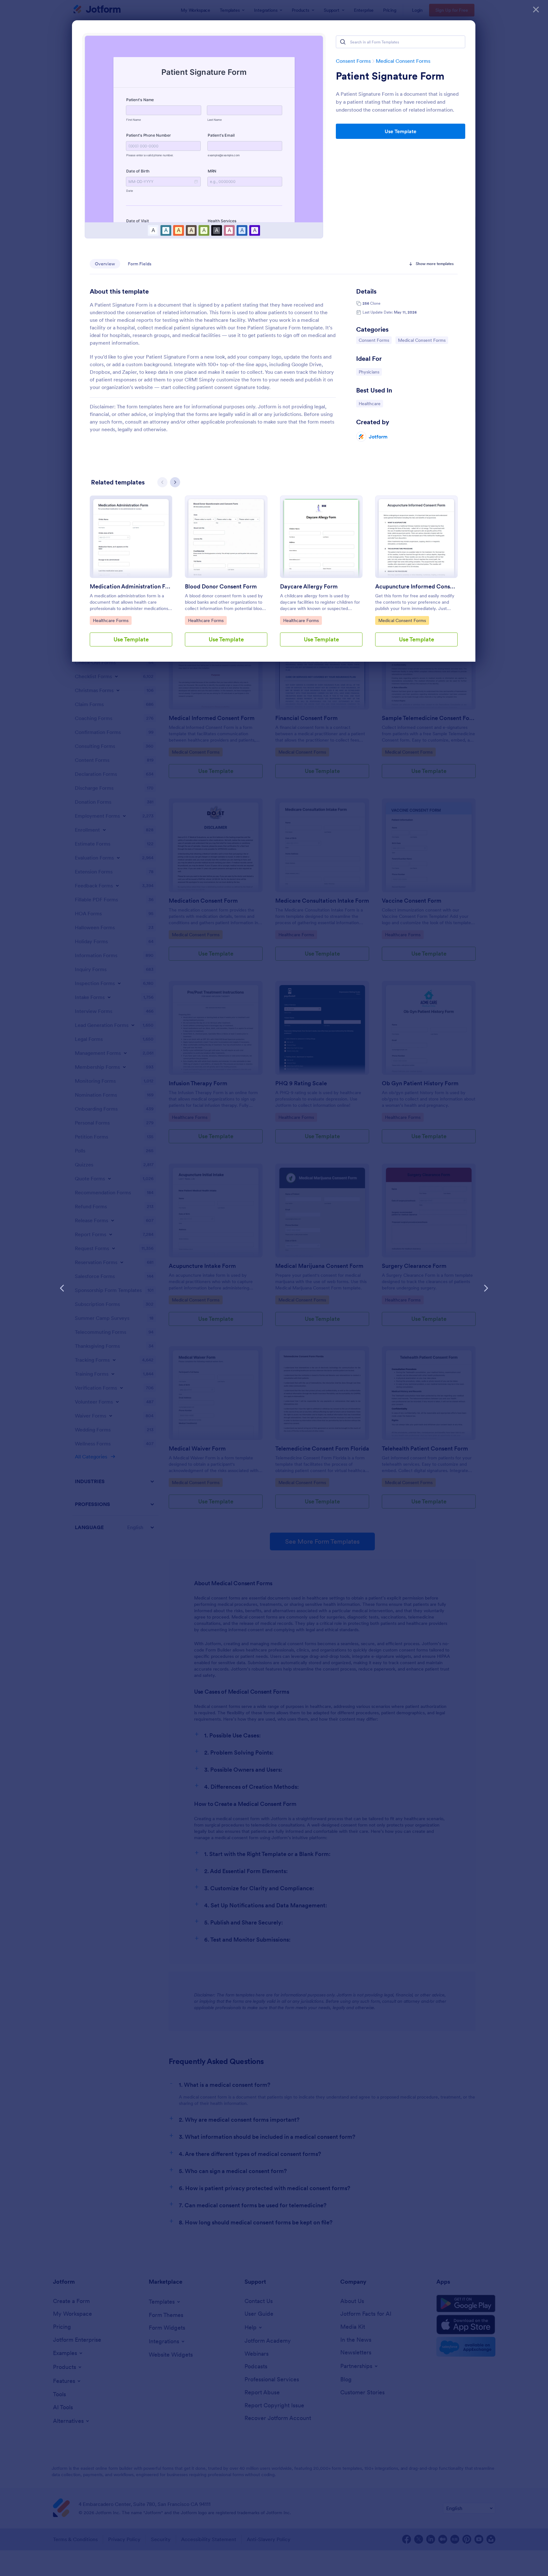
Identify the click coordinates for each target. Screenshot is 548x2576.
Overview (105, 264)
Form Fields (140, 264)
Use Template (401, 131)
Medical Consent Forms (403, 61)
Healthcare (371, 403)
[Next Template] (486, 1288)
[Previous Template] (62, 1288)
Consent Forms (353, 61)
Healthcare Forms (111, 620)
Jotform (378, 437)
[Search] (343, 42)
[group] (131, 576)
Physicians (370, 372)
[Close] (536, 10)
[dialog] (274, 1288)
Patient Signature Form (390, 76)
